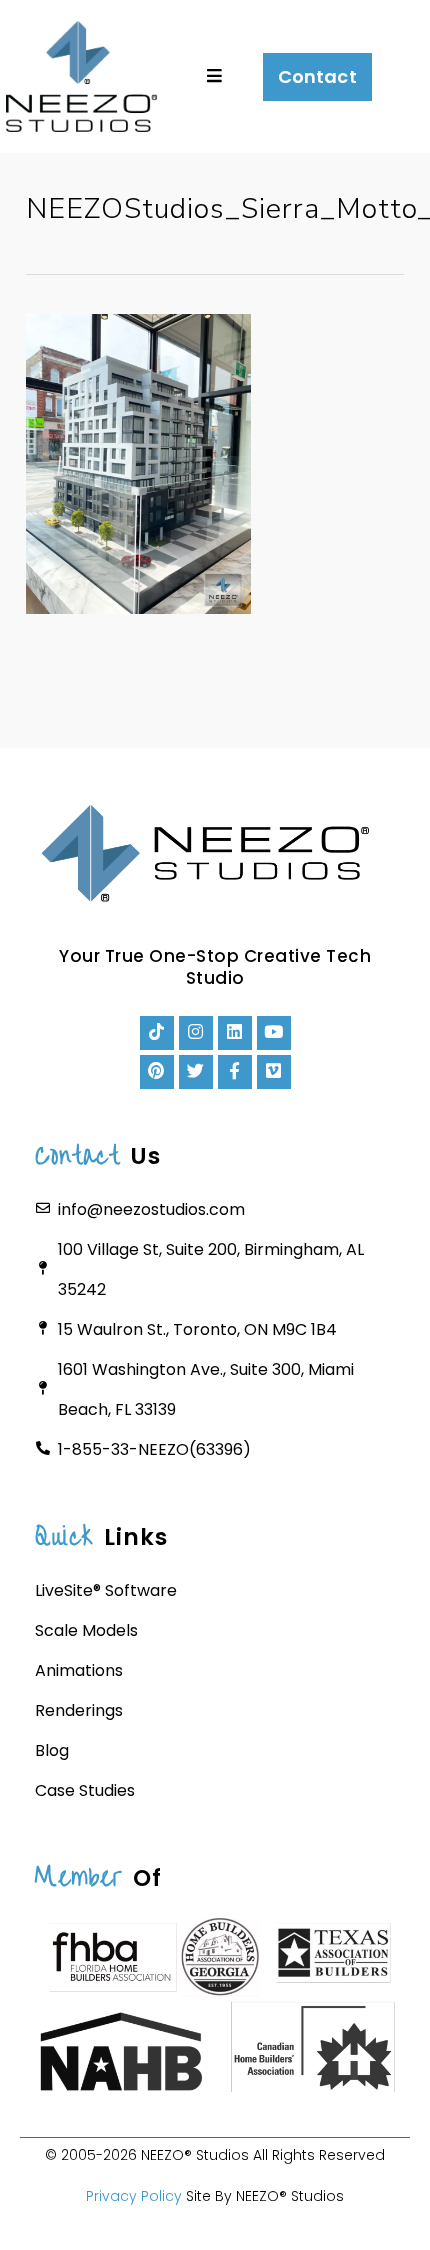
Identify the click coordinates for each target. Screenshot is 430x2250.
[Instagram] (196, 1033)
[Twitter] (196, 1072)
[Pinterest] (157, 1072)
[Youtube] (274, 1033)
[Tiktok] (157, 1033)
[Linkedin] (235, 1033)
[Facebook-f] (235, 1072)
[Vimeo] (274, 1072)
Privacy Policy (134, 2196)
